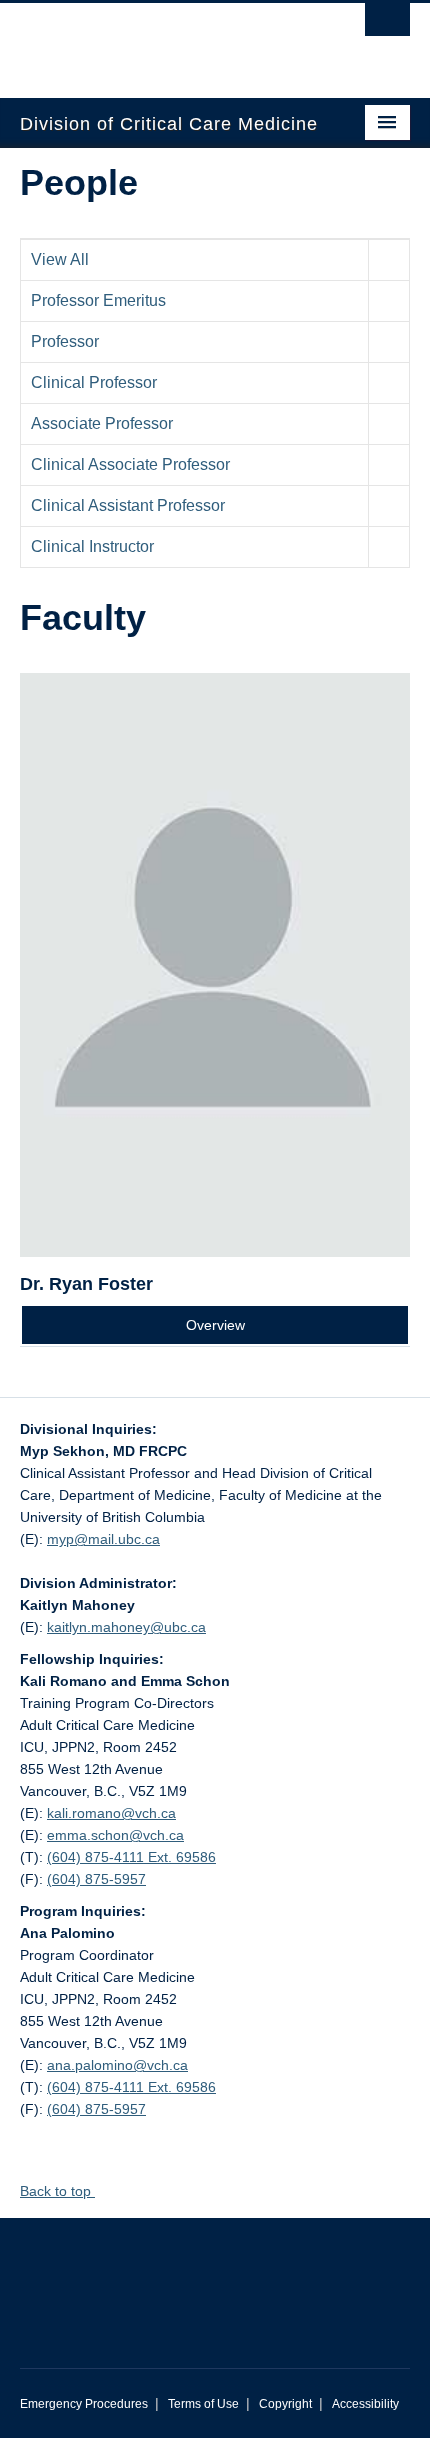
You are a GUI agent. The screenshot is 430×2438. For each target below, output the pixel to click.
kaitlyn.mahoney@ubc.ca (126, 1627)
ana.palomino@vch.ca (117, 2065)
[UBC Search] (387, 25)
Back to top (57, 2191)
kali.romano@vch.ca (111, 1813)
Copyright (285, 2404)
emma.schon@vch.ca (115, 1835)
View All (60, 259)
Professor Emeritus (98, 300)
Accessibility (365, 2404)
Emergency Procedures (84, 2404)
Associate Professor (102, 423)
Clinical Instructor (92, 546)
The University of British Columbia (156, 41)
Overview (215, 1325)
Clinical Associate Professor (130, 464)
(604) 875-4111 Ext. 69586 (131, 1857)
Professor (65, 341)
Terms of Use (203, 2404)
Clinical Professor (94, 382)
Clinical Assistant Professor (128, 505)
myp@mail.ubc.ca (103, 1539)
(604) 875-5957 (96, 1879)
